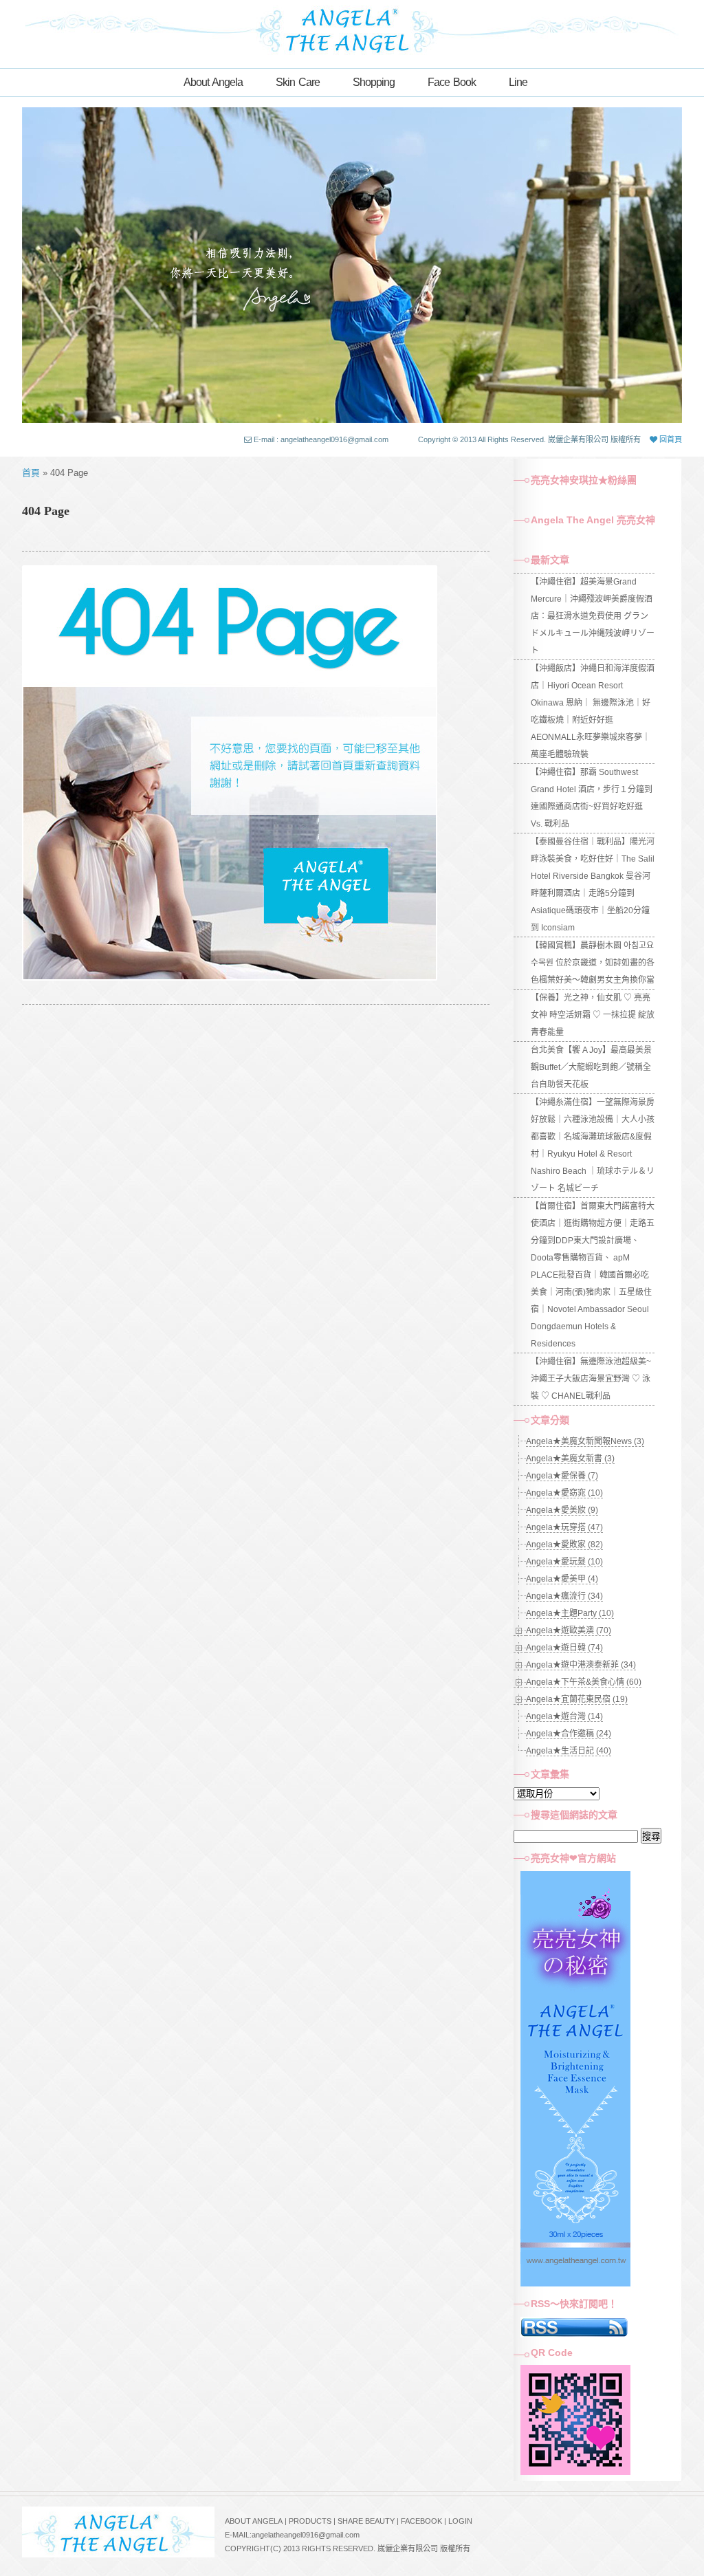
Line (518, 82)
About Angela (213, 82)
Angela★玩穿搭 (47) (564, 1527)
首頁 (31, 473)
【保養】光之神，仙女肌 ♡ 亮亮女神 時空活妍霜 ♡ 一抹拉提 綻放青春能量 (593, 1015)
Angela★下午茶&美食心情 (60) (584, 1682)
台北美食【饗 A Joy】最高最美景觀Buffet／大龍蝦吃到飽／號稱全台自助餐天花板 (591, 1067)
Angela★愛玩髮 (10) (564, 1562)
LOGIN (460, 2521)
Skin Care (298, 82)
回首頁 (670, 439)
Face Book (452, 82)
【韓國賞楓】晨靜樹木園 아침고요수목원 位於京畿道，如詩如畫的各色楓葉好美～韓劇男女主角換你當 (593, 963)
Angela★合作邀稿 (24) (569, 1734)
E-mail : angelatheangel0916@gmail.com (321, 439)
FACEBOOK (421, 2521)
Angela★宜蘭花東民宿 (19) (577, 1699)
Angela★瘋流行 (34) (564, 1596)
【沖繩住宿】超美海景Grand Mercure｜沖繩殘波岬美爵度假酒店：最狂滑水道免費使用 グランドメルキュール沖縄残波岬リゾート (593, 616)
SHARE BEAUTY (366, 2521)
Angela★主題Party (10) (570, 1613)
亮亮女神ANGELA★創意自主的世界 (352, 29)
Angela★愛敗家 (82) (564, 1544)
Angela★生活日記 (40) (569, 1751)
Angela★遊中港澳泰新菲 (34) (581, 1665)
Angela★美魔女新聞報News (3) (585, 1441)
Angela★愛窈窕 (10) (564, 1493)
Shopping (374, 82)
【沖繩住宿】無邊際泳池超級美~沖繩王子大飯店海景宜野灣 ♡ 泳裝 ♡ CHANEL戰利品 (591, 1379)
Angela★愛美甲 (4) (562, 1579)
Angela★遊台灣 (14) (564, 1716)
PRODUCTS (310, 2521)
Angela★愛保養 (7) (562, 1476)
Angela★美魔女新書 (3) (570, 1459)
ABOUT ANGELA (254, 2521)
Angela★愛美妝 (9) (562, 1510)
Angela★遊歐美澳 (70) (569, 1630)
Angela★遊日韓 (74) (564, 1648)
